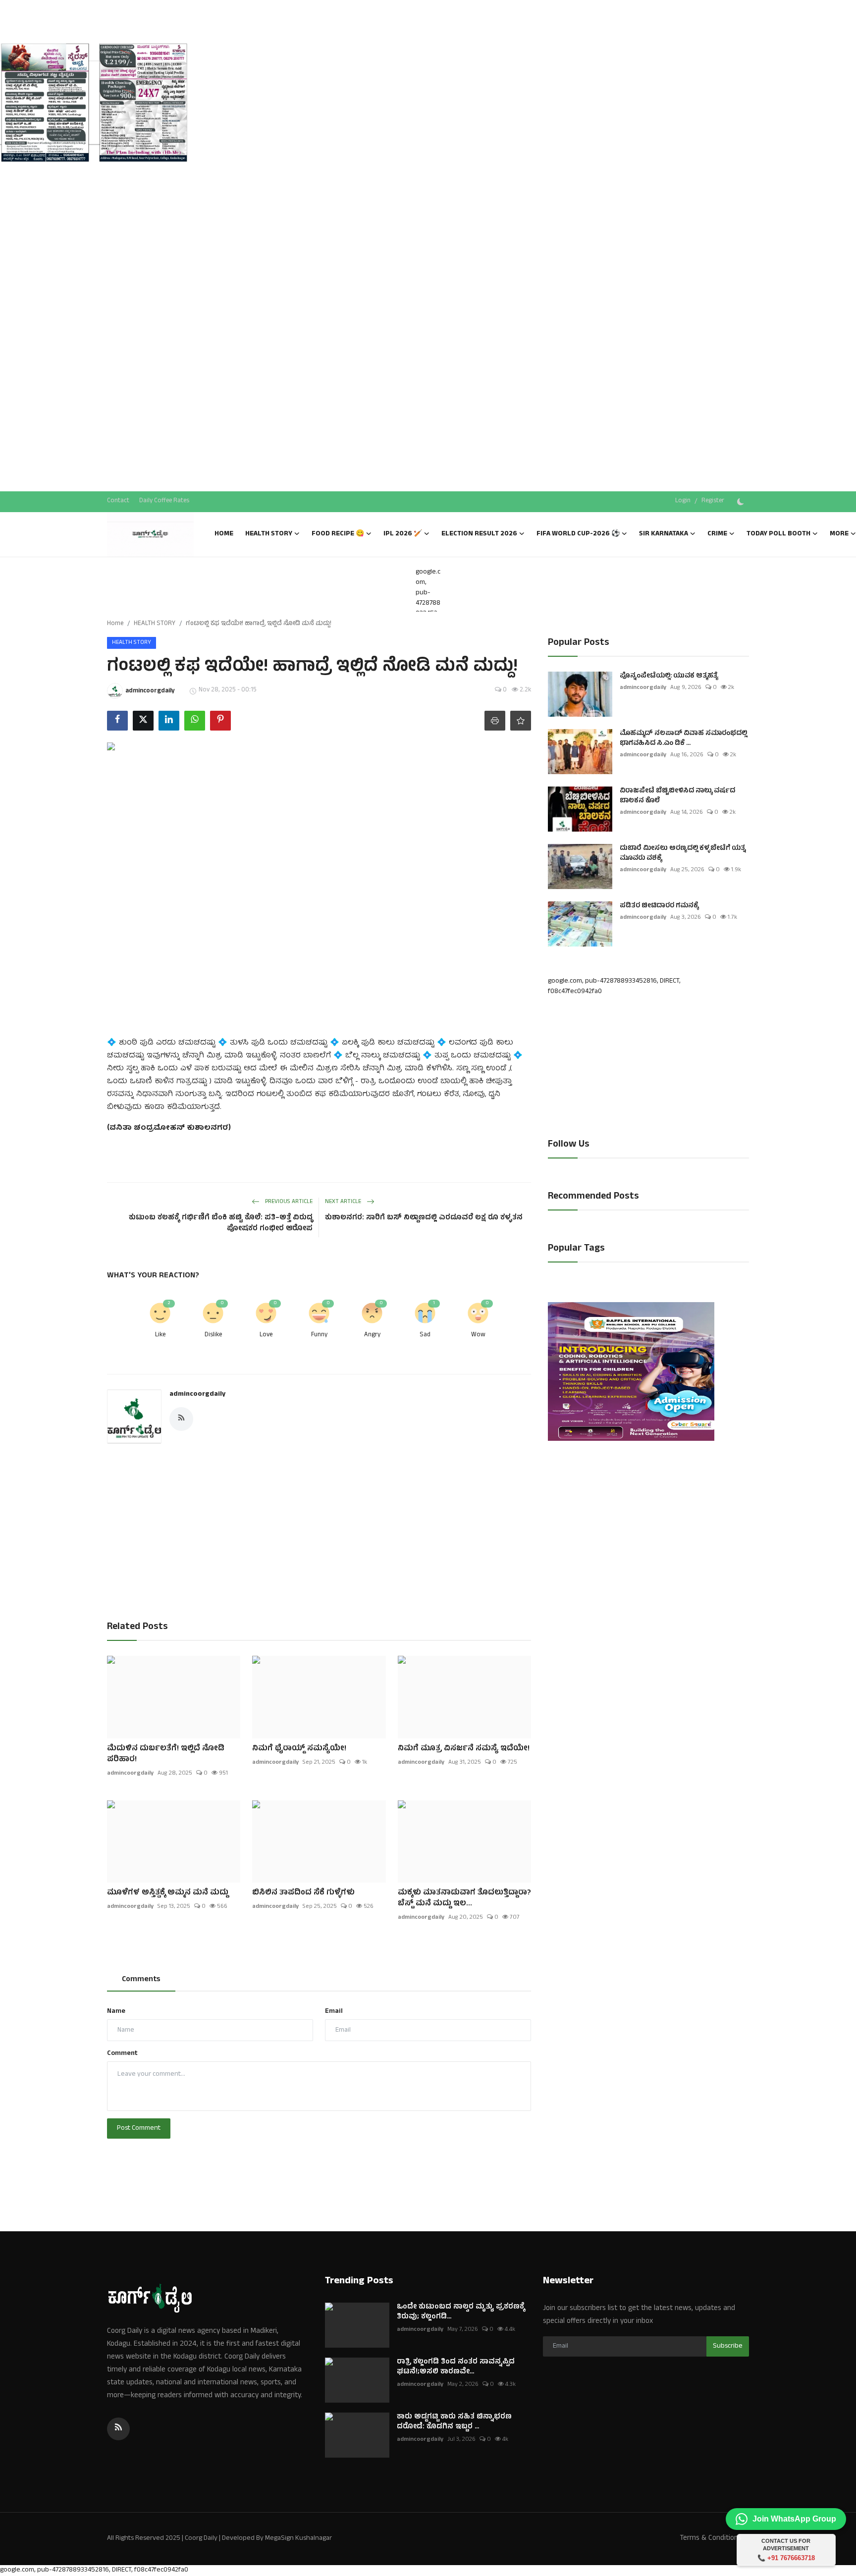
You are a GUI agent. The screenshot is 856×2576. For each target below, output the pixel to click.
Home (224, 534)
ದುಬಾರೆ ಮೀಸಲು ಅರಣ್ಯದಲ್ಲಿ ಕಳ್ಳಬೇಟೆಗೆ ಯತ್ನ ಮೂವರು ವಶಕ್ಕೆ (683, 854)
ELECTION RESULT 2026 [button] (479, 534)
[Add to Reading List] (521, 721)
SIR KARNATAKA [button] (664, 534)
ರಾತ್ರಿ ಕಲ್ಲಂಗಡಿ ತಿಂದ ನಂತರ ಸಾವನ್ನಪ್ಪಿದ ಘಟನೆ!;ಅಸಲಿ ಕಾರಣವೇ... (456, 2367)
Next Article (344, 1202)
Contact (118, 501)
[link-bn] (94, 104)
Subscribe (728, 2346)
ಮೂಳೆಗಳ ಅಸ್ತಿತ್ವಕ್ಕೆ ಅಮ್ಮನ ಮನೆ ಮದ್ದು (168, 1893)
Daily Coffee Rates (164, 501)
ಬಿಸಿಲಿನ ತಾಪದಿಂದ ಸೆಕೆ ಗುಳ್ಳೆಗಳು (303, 1893)
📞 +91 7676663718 (786, 2558)
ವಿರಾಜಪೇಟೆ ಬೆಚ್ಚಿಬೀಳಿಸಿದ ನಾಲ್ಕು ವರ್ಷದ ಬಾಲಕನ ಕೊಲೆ (677, 796)
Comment (122, 2054)
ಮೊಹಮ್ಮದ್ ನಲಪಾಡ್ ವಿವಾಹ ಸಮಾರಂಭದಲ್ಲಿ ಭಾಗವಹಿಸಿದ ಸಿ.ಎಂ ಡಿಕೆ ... (683, 739)
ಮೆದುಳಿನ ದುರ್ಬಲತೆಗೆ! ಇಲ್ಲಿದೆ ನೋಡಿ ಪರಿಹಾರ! (166, 1754)
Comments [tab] (141, 1980)
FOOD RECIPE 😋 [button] (338, 534)
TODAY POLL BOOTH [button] (778, 534)
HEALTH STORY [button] (269, 534)
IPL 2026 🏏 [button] (403, 534)
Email (334, 2012)
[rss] (118, 2429)
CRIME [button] (717, 534)
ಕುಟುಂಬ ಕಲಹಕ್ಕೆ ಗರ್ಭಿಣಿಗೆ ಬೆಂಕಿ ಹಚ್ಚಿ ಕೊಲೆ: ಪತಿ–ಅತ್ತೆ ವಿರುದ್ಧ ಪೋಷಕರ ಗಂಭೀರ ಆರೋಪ (221, 1224)
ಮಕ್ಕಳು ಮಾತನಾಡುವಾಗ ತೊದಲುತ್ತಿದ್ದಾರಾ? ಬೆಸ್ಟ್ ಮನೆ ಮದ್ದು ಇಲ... (464, 1898)
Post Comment (139, 2129)
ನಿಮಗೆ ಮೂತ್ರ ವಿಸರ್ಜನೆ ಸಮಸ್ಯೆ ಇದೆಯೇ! (464, 1749)
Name (116, 2012)
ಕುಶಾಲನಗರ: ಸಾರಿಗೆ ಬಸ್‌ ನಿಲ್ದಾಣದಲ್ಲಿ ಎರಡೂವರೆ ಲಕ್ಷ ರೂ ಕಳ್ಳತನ (424, 1218)
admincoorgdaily (197, 1394)
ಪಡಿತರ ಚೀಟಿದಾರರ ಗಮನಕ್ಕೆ (659, 906)
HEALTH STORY (155, 624)
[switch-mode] (742, 502)
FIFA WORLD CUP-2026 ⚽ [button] (578, 534)
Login (683, 501)
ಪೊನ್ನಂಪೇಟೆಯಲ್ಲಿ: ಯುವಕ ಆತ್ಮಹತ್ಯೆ (669, 677)
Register (713, 501)
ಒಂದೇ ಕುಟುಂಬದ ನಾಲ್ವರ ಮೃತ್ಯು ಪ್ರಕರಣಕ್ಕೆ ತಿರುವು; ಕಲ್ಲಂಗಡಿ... (461, 2313)
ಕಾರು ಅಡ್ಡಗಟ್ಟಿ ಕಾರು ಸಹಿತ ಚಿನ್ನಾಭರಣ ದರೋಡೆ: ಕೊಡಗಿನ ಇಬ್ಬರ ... (454, 2422)
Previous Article (288, 1202)
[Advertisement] (94, 188)
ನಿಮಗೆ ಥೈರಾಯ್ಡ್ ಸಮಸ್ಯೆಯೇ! (299, 1749)
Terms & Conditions (711, 2539)
